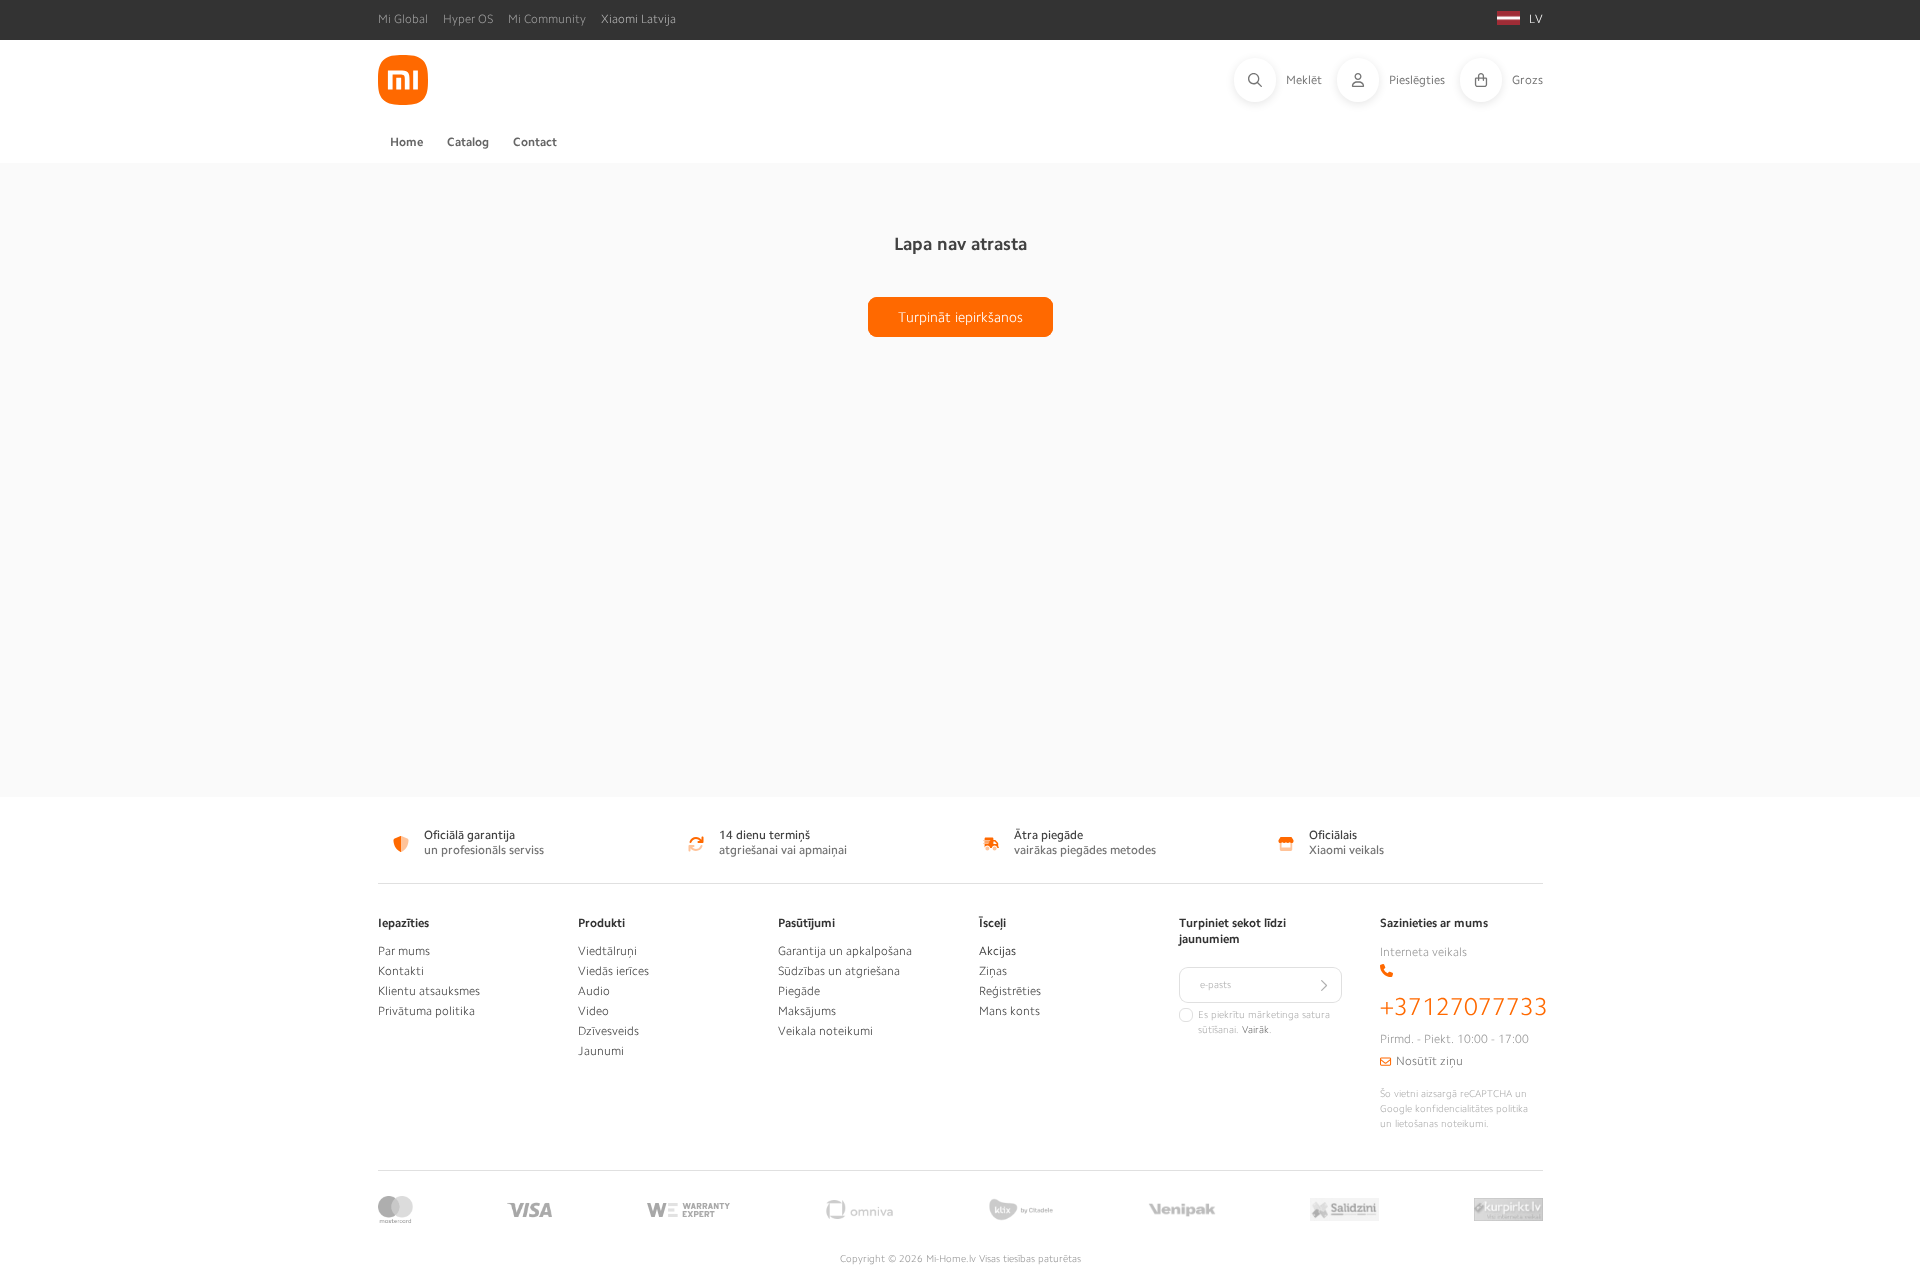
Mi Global (403, 19)
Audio (594, 991)
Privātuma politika (426, 1011)
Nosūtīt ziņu (1429, 1061)
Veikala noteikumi (825, 1031)
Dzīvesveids (608, 1031)
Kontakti (401, 971)
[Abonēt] (1324, 985)
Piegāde (799, 991)
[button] (1285, 80)
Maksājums (807, 1011)
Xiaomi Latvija (638, 19)
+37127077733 (1464, 1007)
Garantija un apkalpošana (845, 951)
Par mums (404, 951)
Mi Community (547, 19)
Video (593, 1011)
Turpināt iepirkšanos (960, 317)
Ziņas (993, 971)
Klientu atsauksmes (429, 991)
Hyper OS (468, 19)
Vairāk (1255, 1030)
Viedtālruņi (607, 951)
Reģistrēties (1010, 991)
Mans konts (1009, 1011)
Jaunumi (601, 1051)
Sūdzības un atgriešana (839, 971)
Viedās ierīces (613, 971)
